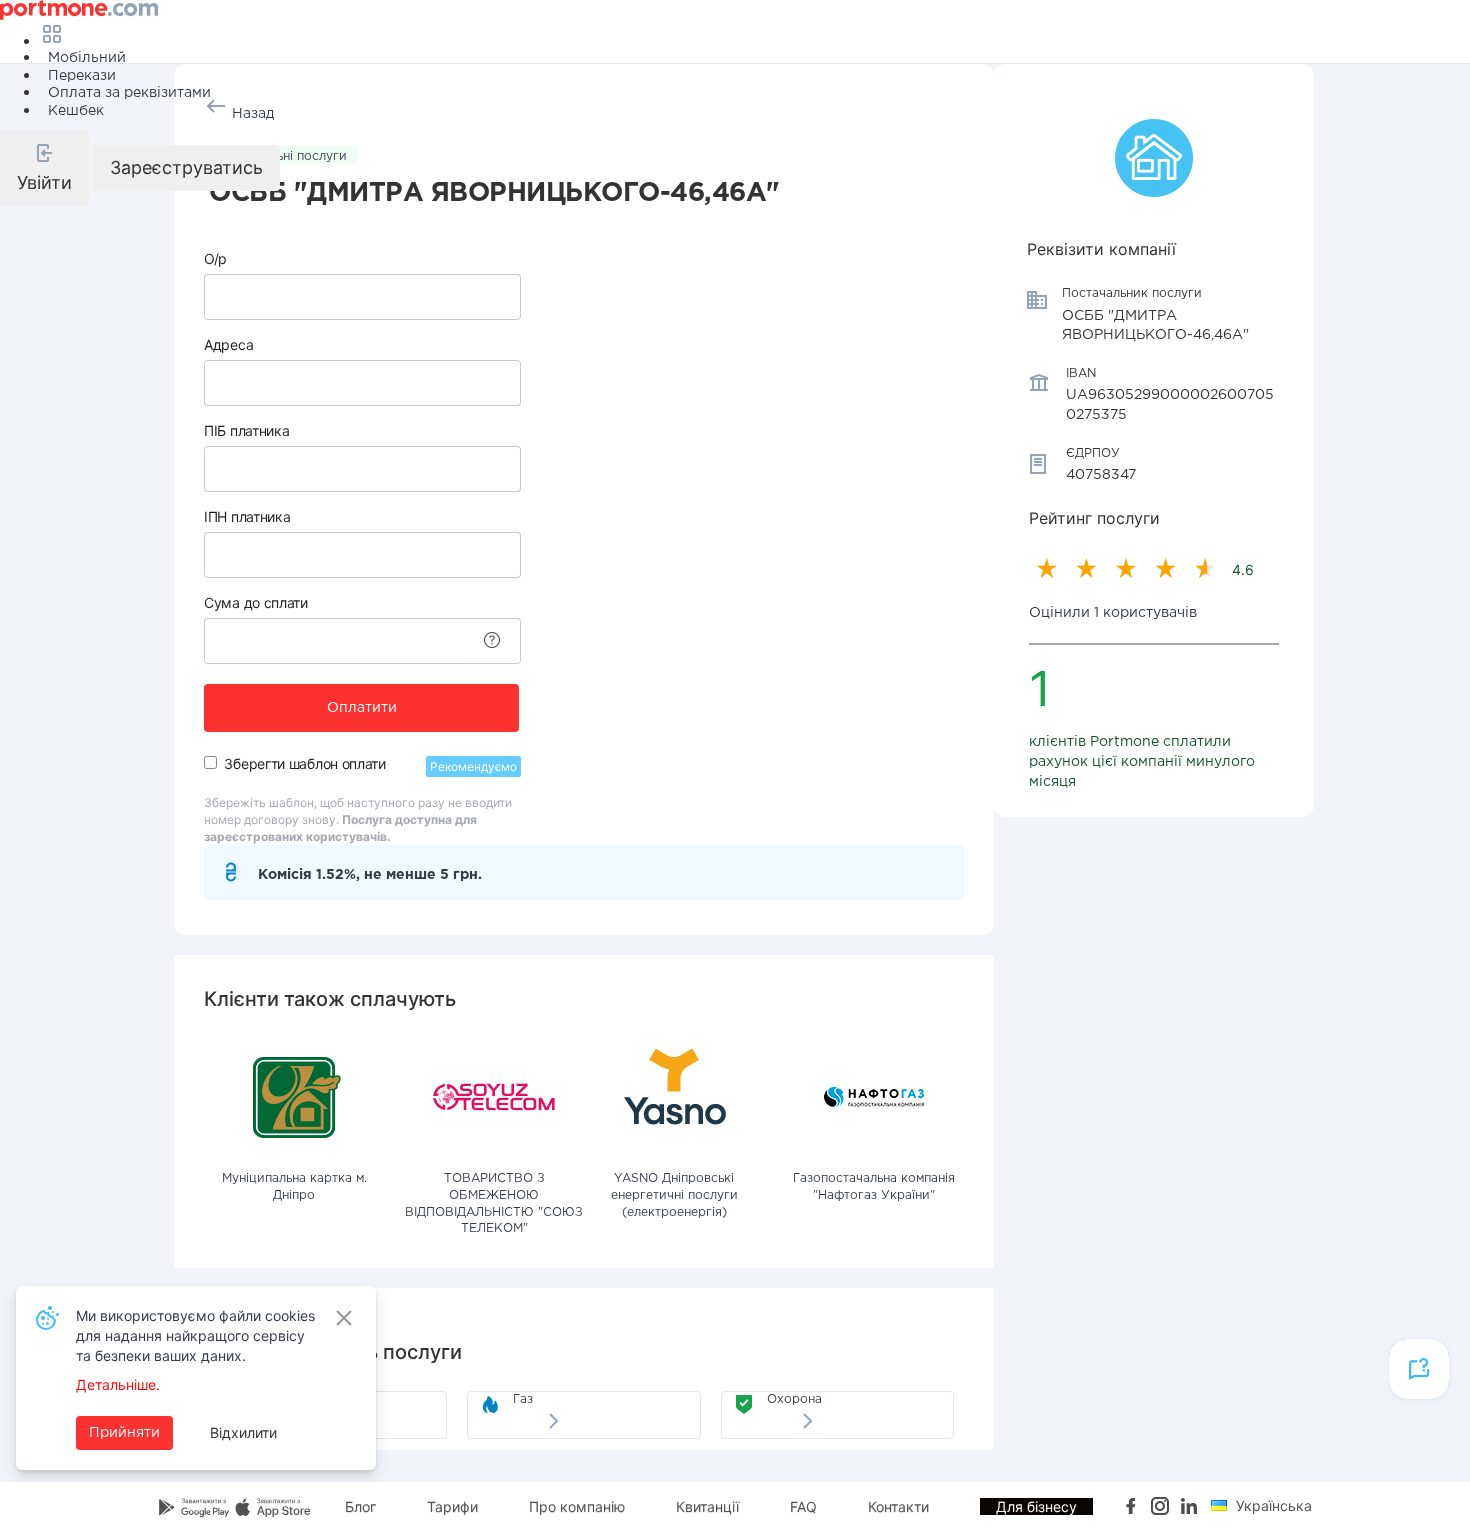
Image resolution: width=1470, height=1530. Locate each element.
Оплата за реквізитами (129, 93)
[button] (44, 168)
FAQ (803, 1506)
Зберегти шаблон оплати (304, 763)
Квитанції (707, 1506)
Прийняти (124, 1433)
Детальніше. (118, 1384)
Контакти (898, 1506)
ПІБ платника (246, 430)
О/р (215, 258)
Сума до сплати (256, 602)
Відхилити (243, 1432)
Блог (360, 1506)
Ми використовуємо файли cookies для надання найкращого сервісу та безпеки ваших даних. (195, 1335)
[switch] (210, 762)
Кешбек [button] (76, 111)
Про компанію (577, 1506)
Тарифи (452, 1506)
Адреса (228, 344)
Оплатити (362, 708)
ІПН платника (247, 516)
